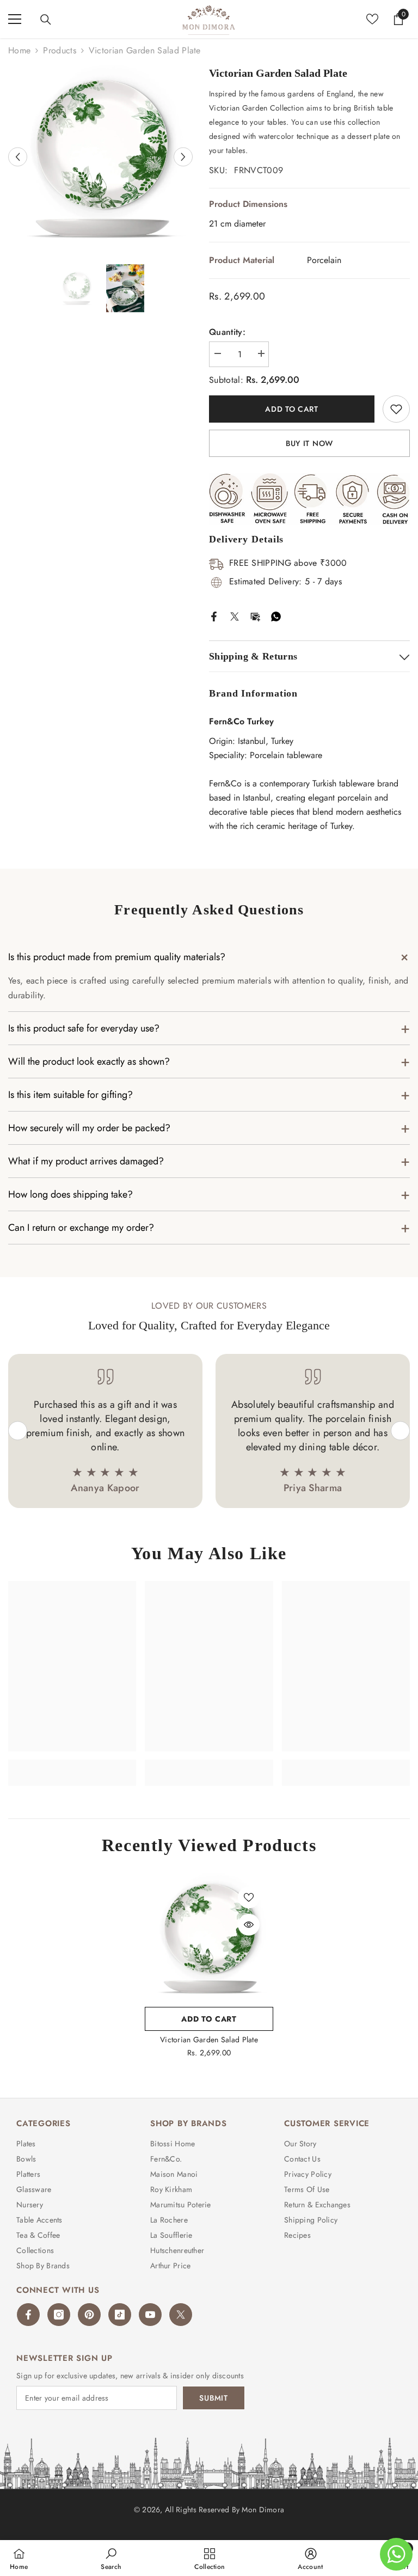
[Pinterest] (89, 2315)
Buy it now (309, 443)
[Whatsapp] (276, 615)
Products (60, 50)
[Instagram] (59, 2315)
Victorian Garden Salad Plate (209, 2040)
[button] (18, 157)
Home (19, 50)
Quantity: (227, 332)
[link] (72, 1766)
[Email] (255, 615)
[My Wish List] (372, 19)
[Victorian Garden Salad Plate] (209, 1937)
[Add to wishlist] (396, 409)
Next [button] (400, 1431)
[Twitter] (235, 615)
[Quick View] (249, 1925)
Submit (213, 2398)
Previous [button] (18, 1431)
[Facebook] (214, 615)
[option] (100, 157)
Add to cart (292, 409)
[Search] (46, 20)
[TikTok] (120, 2315)
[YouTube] (150, 2315)
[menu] (15, 19)
